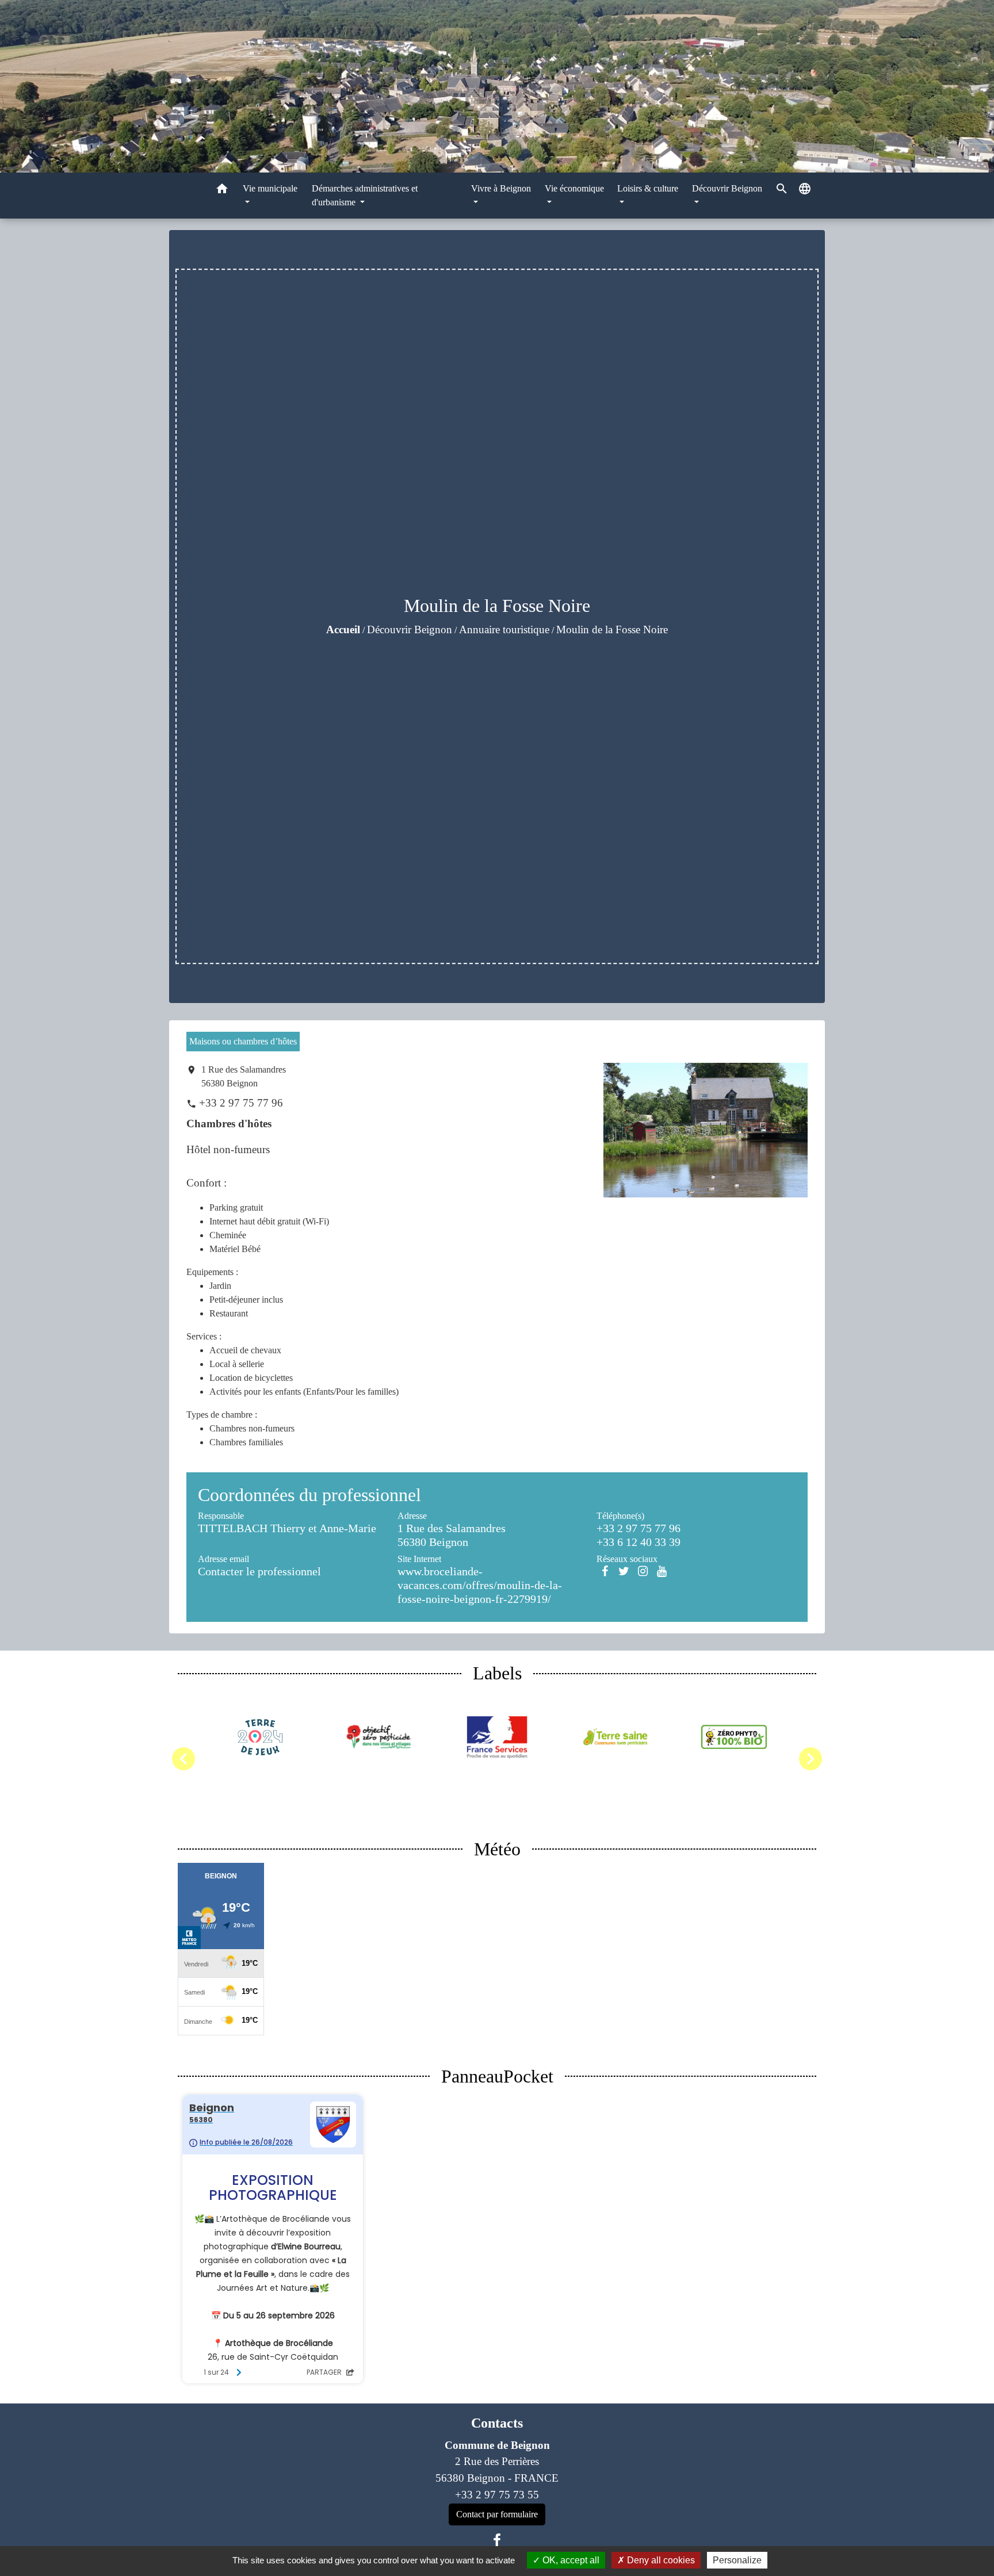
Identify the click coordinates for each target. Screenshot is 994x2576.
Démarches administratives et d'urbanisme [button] (365, 195)
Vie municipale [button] (270, 188)
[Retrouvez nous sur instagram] (643, 1571)
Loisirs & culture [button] (648, 188)
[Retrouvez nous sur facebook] (605, 1571)
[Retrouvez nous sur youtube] (662, 1571)
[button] (222, 191)
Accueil (343, 629)
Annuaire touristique (504, 629)
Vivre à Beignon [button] (501, 188)
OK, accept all (570, 2560)
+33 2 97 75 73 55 (497, 2495)
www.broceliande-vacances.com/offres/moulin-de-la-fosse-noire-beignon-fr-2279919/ (480, 1585)
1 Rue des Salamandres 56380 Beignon (244, 1076)
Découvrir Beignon (410, 629)
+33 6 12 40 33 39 (639, 1542)
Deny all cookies (660, 2560)
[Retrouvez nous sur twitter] (624, 1571)
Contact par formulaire (497, 2514)
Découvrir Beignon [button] (727, 188)
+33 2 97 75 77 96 (241, 1103)
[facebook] (497, 2540)
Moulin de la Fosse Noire (612, 629)
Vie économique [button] (574, 188)
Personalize (737, 2560)
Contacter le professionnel (259, 1571)
